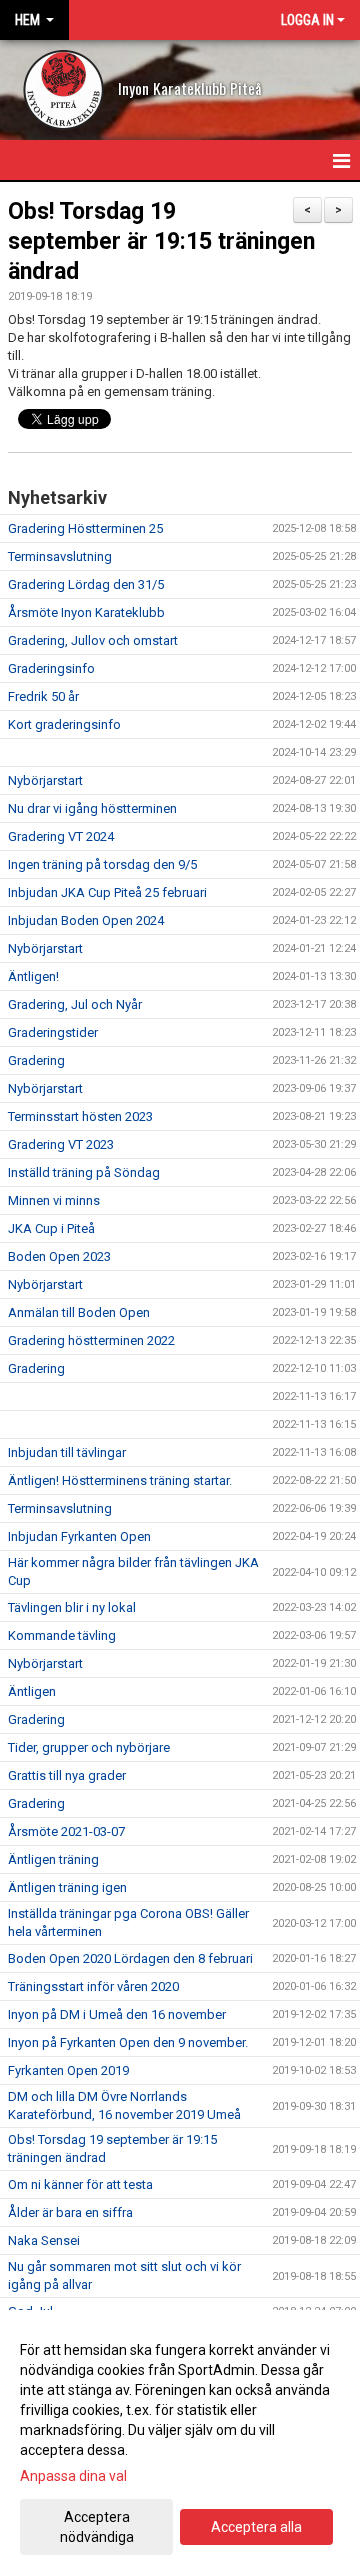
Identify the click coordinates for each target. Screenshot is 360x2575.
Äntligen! (33, 976)
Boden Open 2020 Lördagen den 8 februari (130, 1958)
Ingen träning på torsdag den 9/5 (102, 864)
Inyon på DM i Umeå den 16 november (117, 2014)
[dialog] (180, 2442)
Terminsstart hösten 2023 (80, 1116)
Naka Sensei (44, 2240)
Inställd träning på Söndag (84, 1172)
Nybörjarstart (45, 780)
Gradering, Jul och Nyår (75, 1004)
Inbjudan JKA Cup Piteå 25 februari (107, 892)
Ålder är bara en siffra (70, 2212)
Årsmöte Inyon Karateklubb (86, 612)
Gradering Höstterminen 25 (85, 528)
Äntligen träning (53, 1859)
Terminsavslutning (60, 556)
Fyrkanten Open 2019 (68, 2070)
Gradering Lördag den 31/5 (86, 584)
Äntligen (32, 1691)
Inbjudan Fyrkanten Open (79, 1536)
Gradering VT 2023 (61, 1144)
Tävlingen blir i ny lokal (72, 1607)
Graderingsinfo (51, 668)
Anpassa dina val (73, 2476)
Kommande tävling (62, 1635)
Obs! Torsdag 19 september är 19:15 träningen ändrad (161, 241)
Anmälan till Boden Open (79, 1312)
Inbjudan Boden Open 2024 (86, 920)
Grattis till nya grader (67, 1775)
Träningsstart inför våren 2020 (93, 1986)
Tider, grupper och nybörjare (89, 1747)
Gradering (36, 1060)
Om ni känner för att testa (80, 2184)
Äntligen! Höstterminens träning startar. (120, 1480)
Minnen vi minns (54, 1200)
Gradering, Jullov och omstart (93, 640)
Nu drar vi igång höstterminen (92, 808)
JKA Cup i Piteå (51, 1228)
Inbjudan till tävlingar (67, 1452)
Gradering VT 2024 (61, 836)
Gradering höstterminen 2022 (91, 1340)
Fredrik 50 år (43, 696)
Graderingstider (53, 1032)
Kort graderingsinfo (64, 724)
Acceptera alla (256, 2527)
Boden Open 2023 (59, 1256)
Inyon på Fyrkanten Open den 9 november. (128, 2042)
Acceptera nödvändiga (97, 2527)
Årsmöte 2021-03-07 (66, 1831)
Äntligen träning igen (67, 1887)
